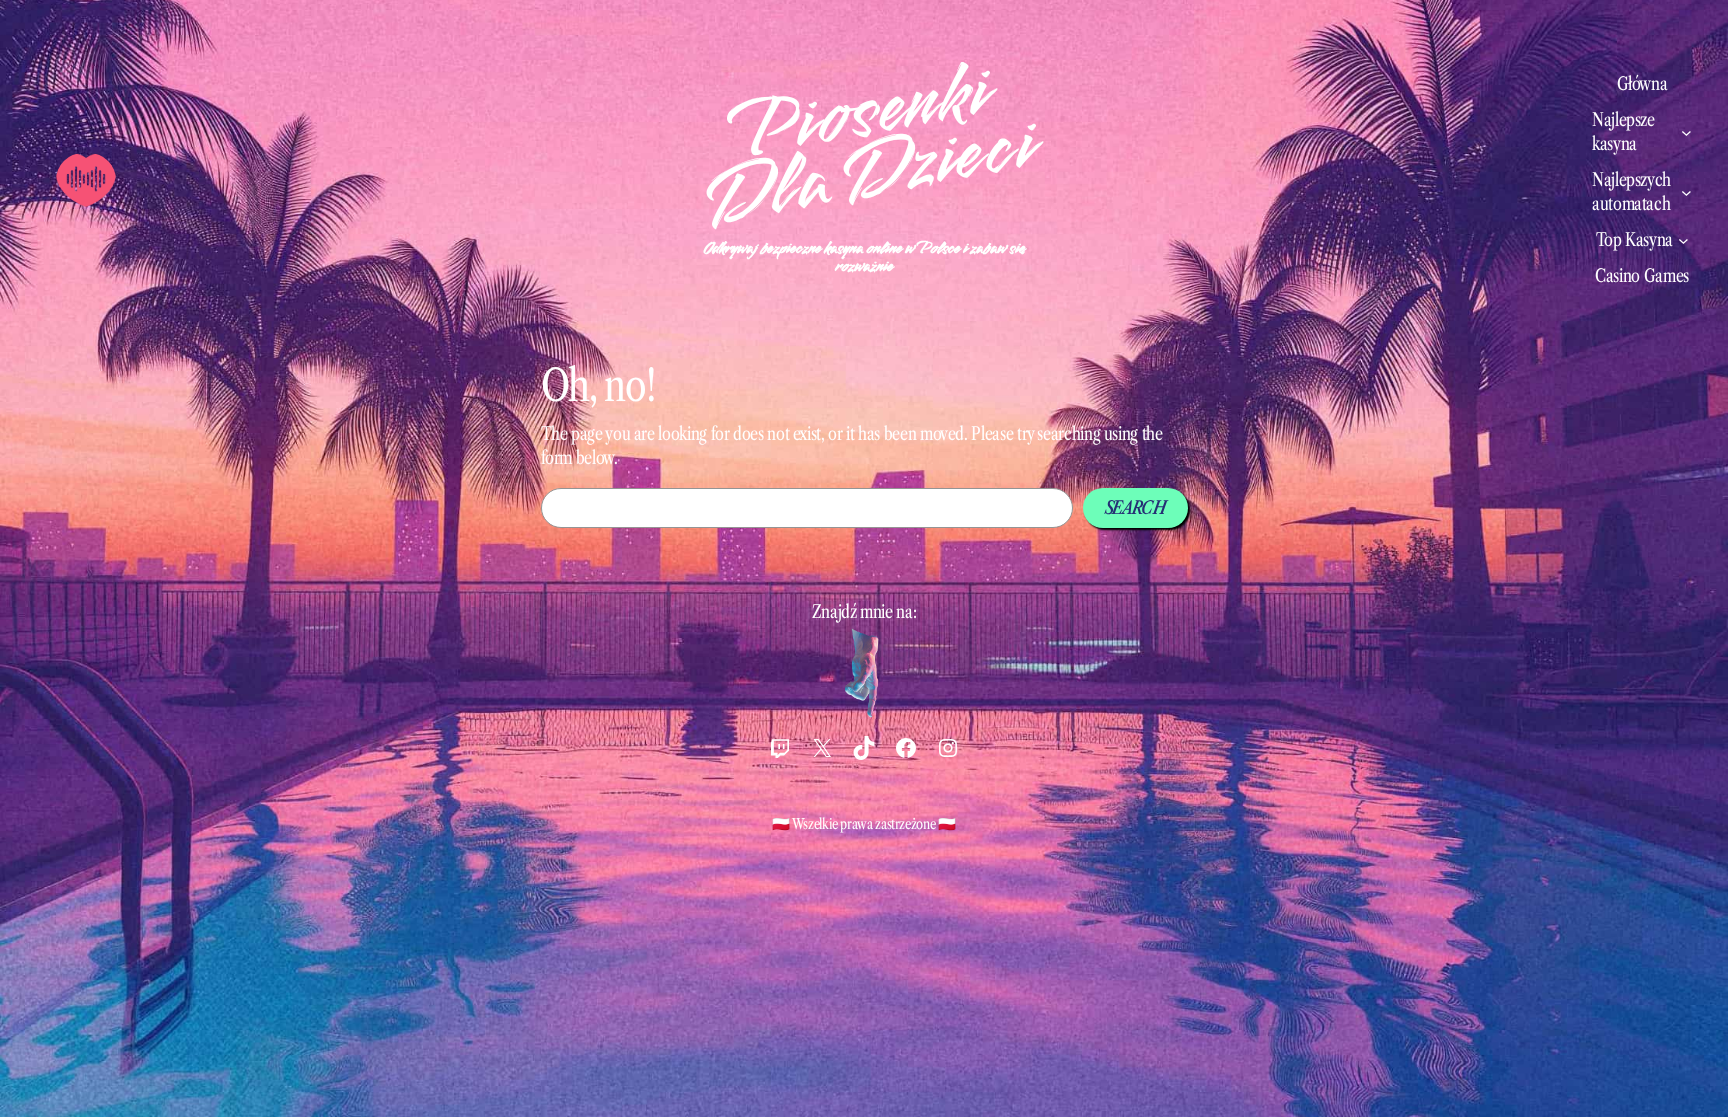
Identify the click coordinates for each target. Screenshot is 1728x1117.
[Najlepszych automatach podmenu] (1686, 192)
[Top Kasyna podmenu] (1683, 240)
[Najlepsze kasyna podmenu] (1686, 132)
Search (1135, 508)
